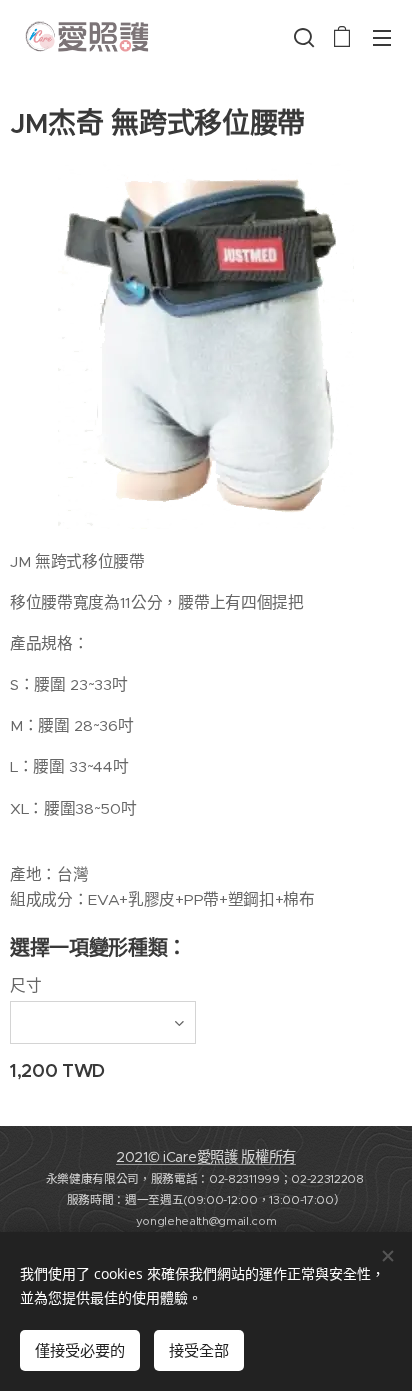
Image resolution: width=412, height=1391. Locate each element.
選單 (382, 37)
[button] (302, 37)
